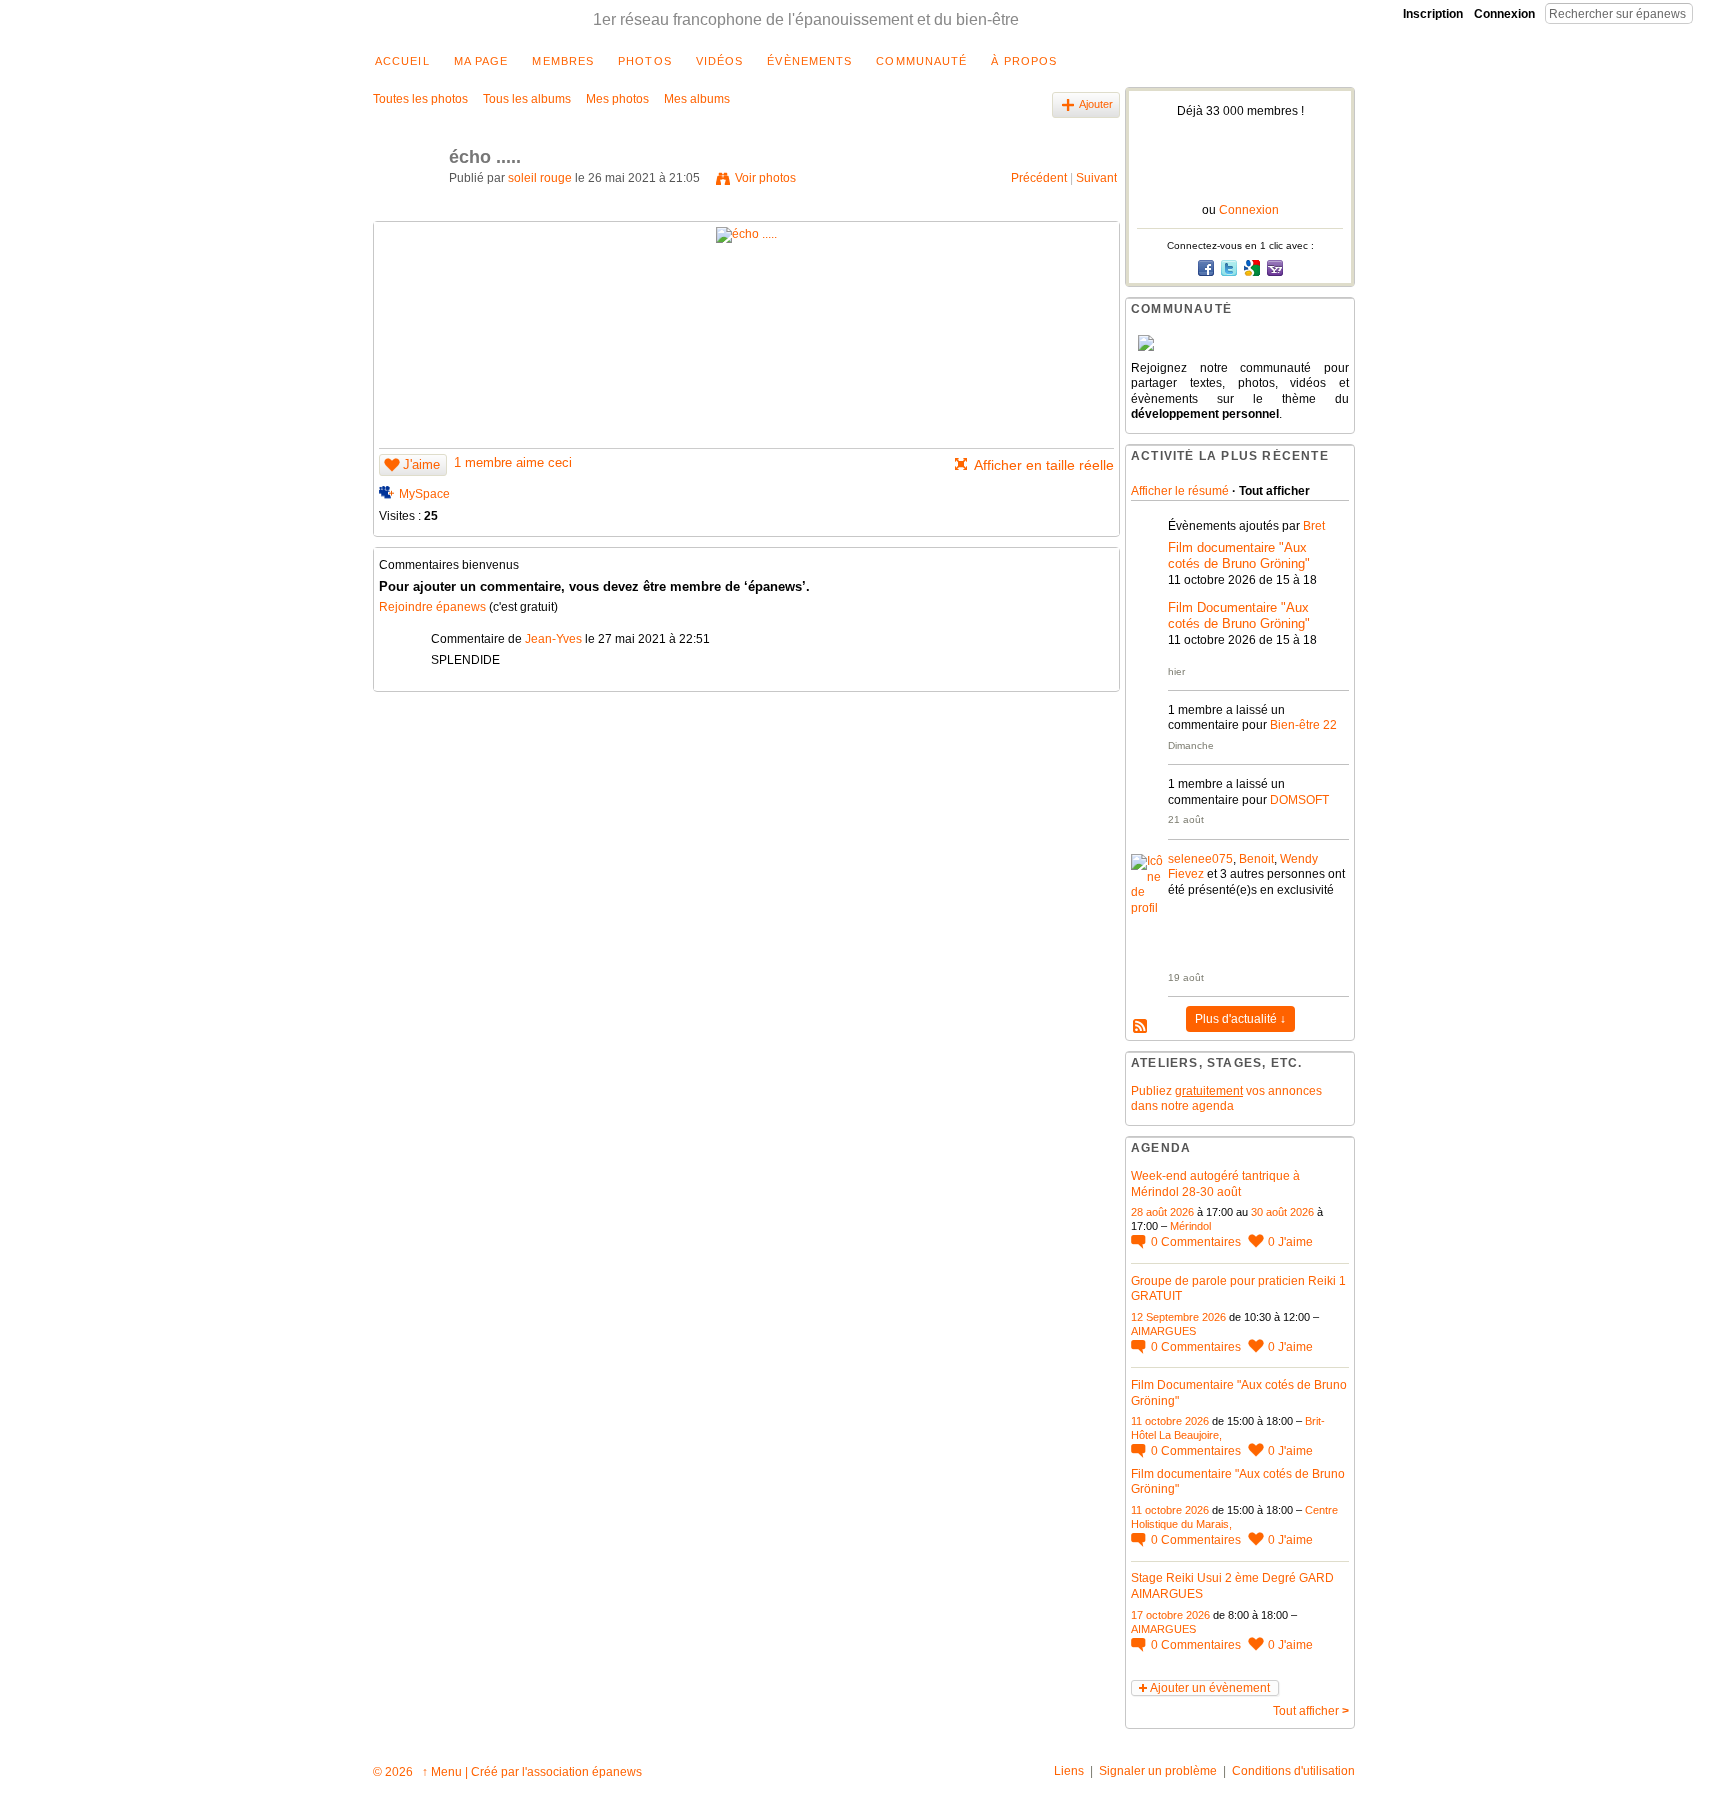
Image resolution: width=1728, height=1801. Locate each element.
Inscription (1433, 14)
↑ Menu (442, 1772)
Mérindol (1190, 1226)
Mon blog (1141, 1027)
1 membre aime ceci (513, 462)
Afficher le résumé (1180, 491)
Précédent (1039, 178)
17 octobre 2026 (1170, 1615)
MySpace (424, 494)
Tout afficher (1311, 1711)
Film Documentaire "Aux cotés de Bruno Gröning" (1239, 616)
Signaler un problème (1158, 1771)
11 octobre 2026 (1170, 1421)
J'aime (421, 464)
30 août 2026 (1282, 1212)
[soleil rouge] (405, 202)
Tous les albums (527, 99)
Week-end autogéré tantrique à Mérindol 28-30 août (1215, 1184)
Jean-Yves (553, 639)
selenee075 (1200, 859)
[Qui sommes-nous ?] (1240, 343)
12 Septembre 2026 (1178, 1317)
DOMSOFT (1299, 800)
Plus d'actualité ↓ (1240, 1019)
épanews (617, 1772)
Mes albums (697, 99)
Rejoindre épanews (432, 607)
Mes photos (617, 99)
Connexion (1504, 14)
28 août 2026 (1162, 1212)
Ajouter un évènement (1210, 1688)
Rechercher (1709, 13)
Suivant (1096, 178)
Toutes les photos (420, 99)
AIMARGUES (1163, 1331)
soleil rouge (540, 178)
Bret (1314, 526)
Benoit (1256, 859)
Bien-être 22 (1303, 725)
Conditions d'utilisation (1293, 1771)
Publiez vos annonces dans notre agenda (1226, 1099)
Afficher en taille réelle (1044, 465)
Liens (1069, 1771)
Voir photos (765, 178)
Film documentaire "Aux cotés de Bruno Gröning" (1239, 556)
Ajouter (1096, 104)
